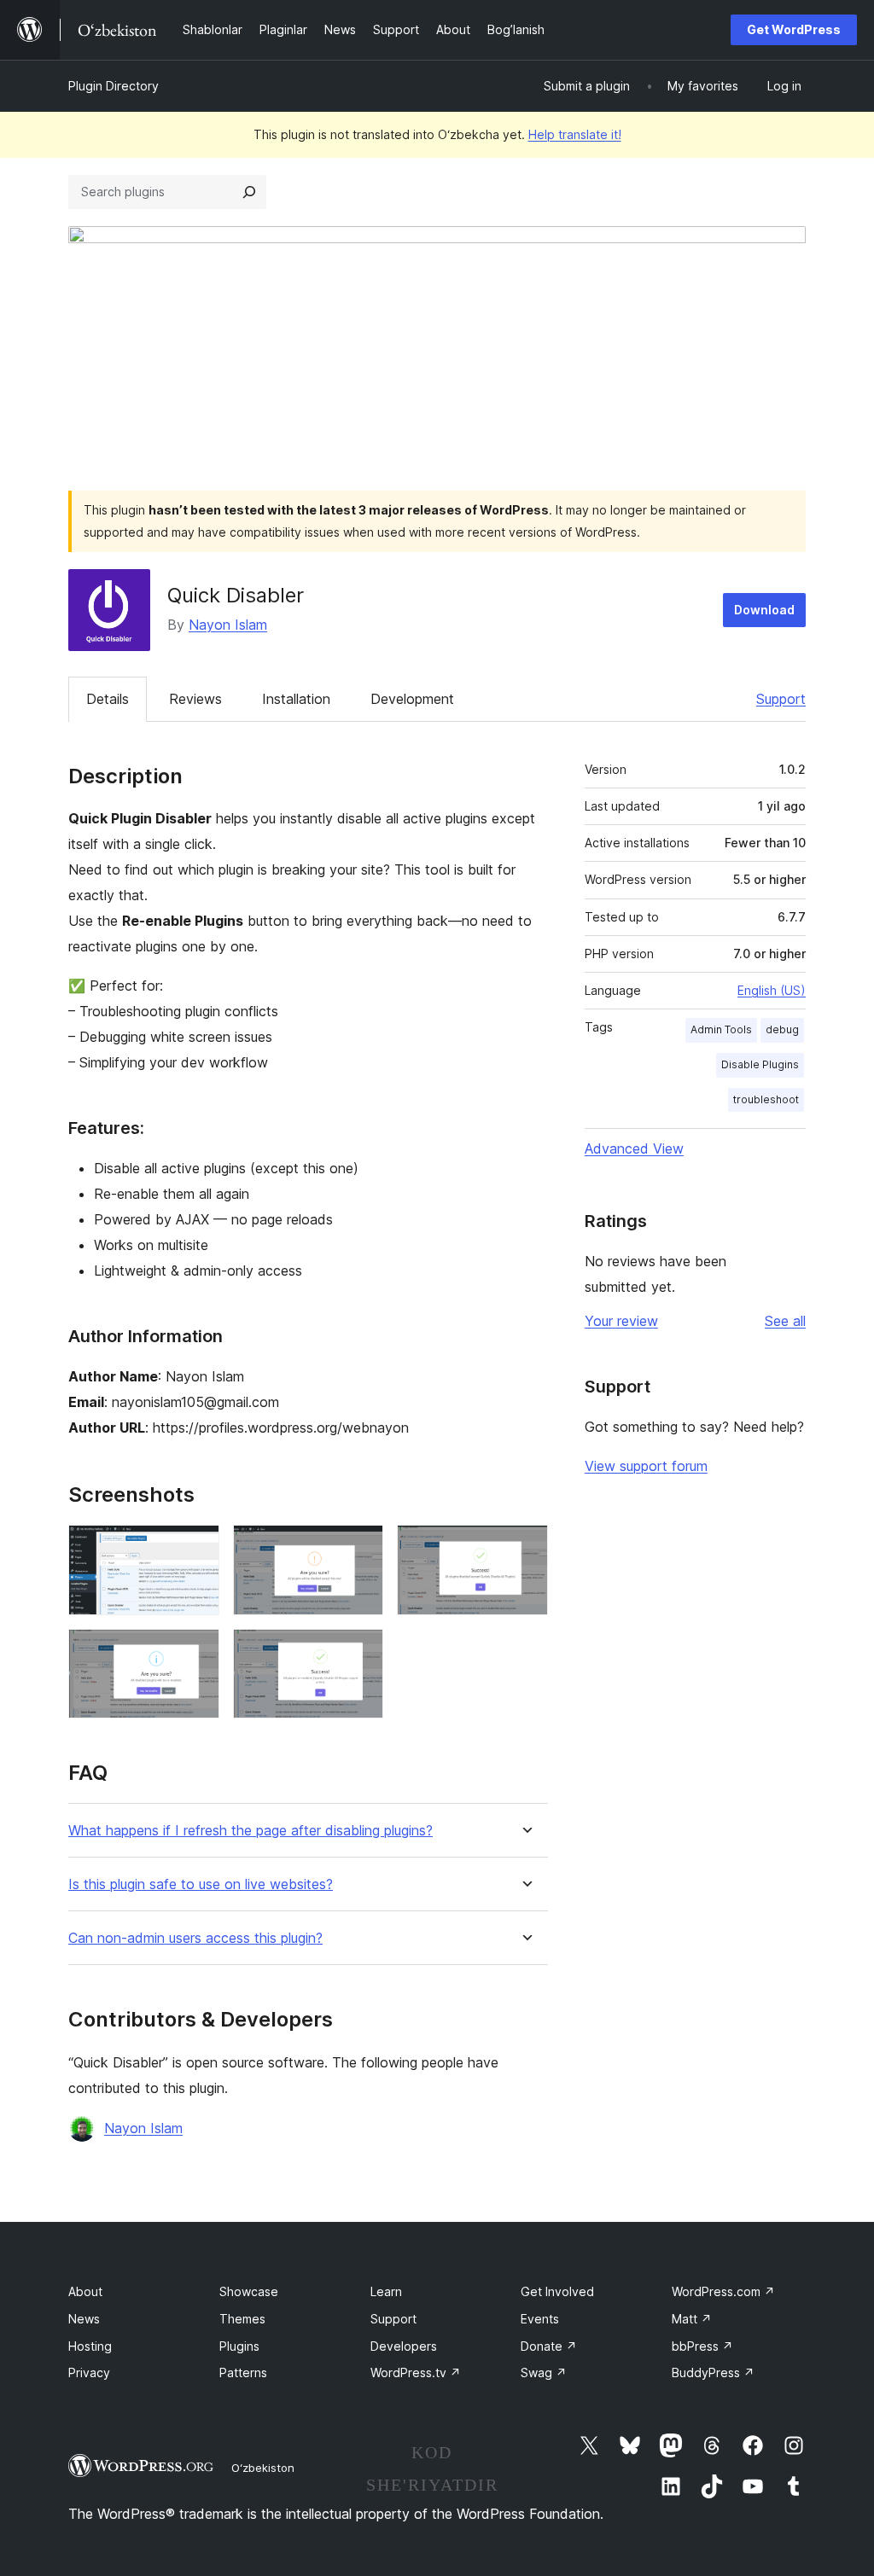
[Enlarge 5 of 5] (360, 1652)
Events (540, 2319)
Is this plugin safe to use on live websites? (201, 1884)
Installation (296, 699)
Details (108, 699)
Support (781, 699)
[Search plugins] (249, 192)
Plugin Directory (114, 86)
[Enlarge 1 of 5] (196, 1548)
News (84, 2319)
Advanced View (634, 1148)
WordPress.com (723, 2291)
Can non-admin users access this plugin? (195, 1938)
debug (782, 1029)
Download (764, 610)
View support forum (646, 1466)
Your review (621, 1321)
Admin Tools (721, 1029)
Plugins (239, 2346)
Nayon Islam (228, 625)
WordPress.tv (416, 2372)
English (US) (772, 990)
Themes (242, 2319)
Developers (404, 2346)
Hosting (90, 2346)
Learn (386, 2291)
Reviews (195, 699)
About (85, 2291)
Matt (692, 2319)
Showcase (249, 2291)
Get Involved (557, 2291)
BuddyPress (713, 2372)
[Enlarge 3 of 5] (525, 1548)
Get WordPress (794, 29)
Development (412, 699)
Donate (549, 2346)
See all (785, 1321)
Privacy (89, 2372)
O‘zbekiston (263, 2468)
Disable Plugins (760, 1064)
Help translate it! (575, 134)
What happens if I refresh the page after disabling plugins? (251, 1831)
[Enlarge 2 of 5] (360, 1548)
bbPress (702, 2346)
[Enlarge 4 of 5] (196, 1652)
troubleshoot (766, 1099)
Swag (544, 2372)
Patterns (243, 2372)
